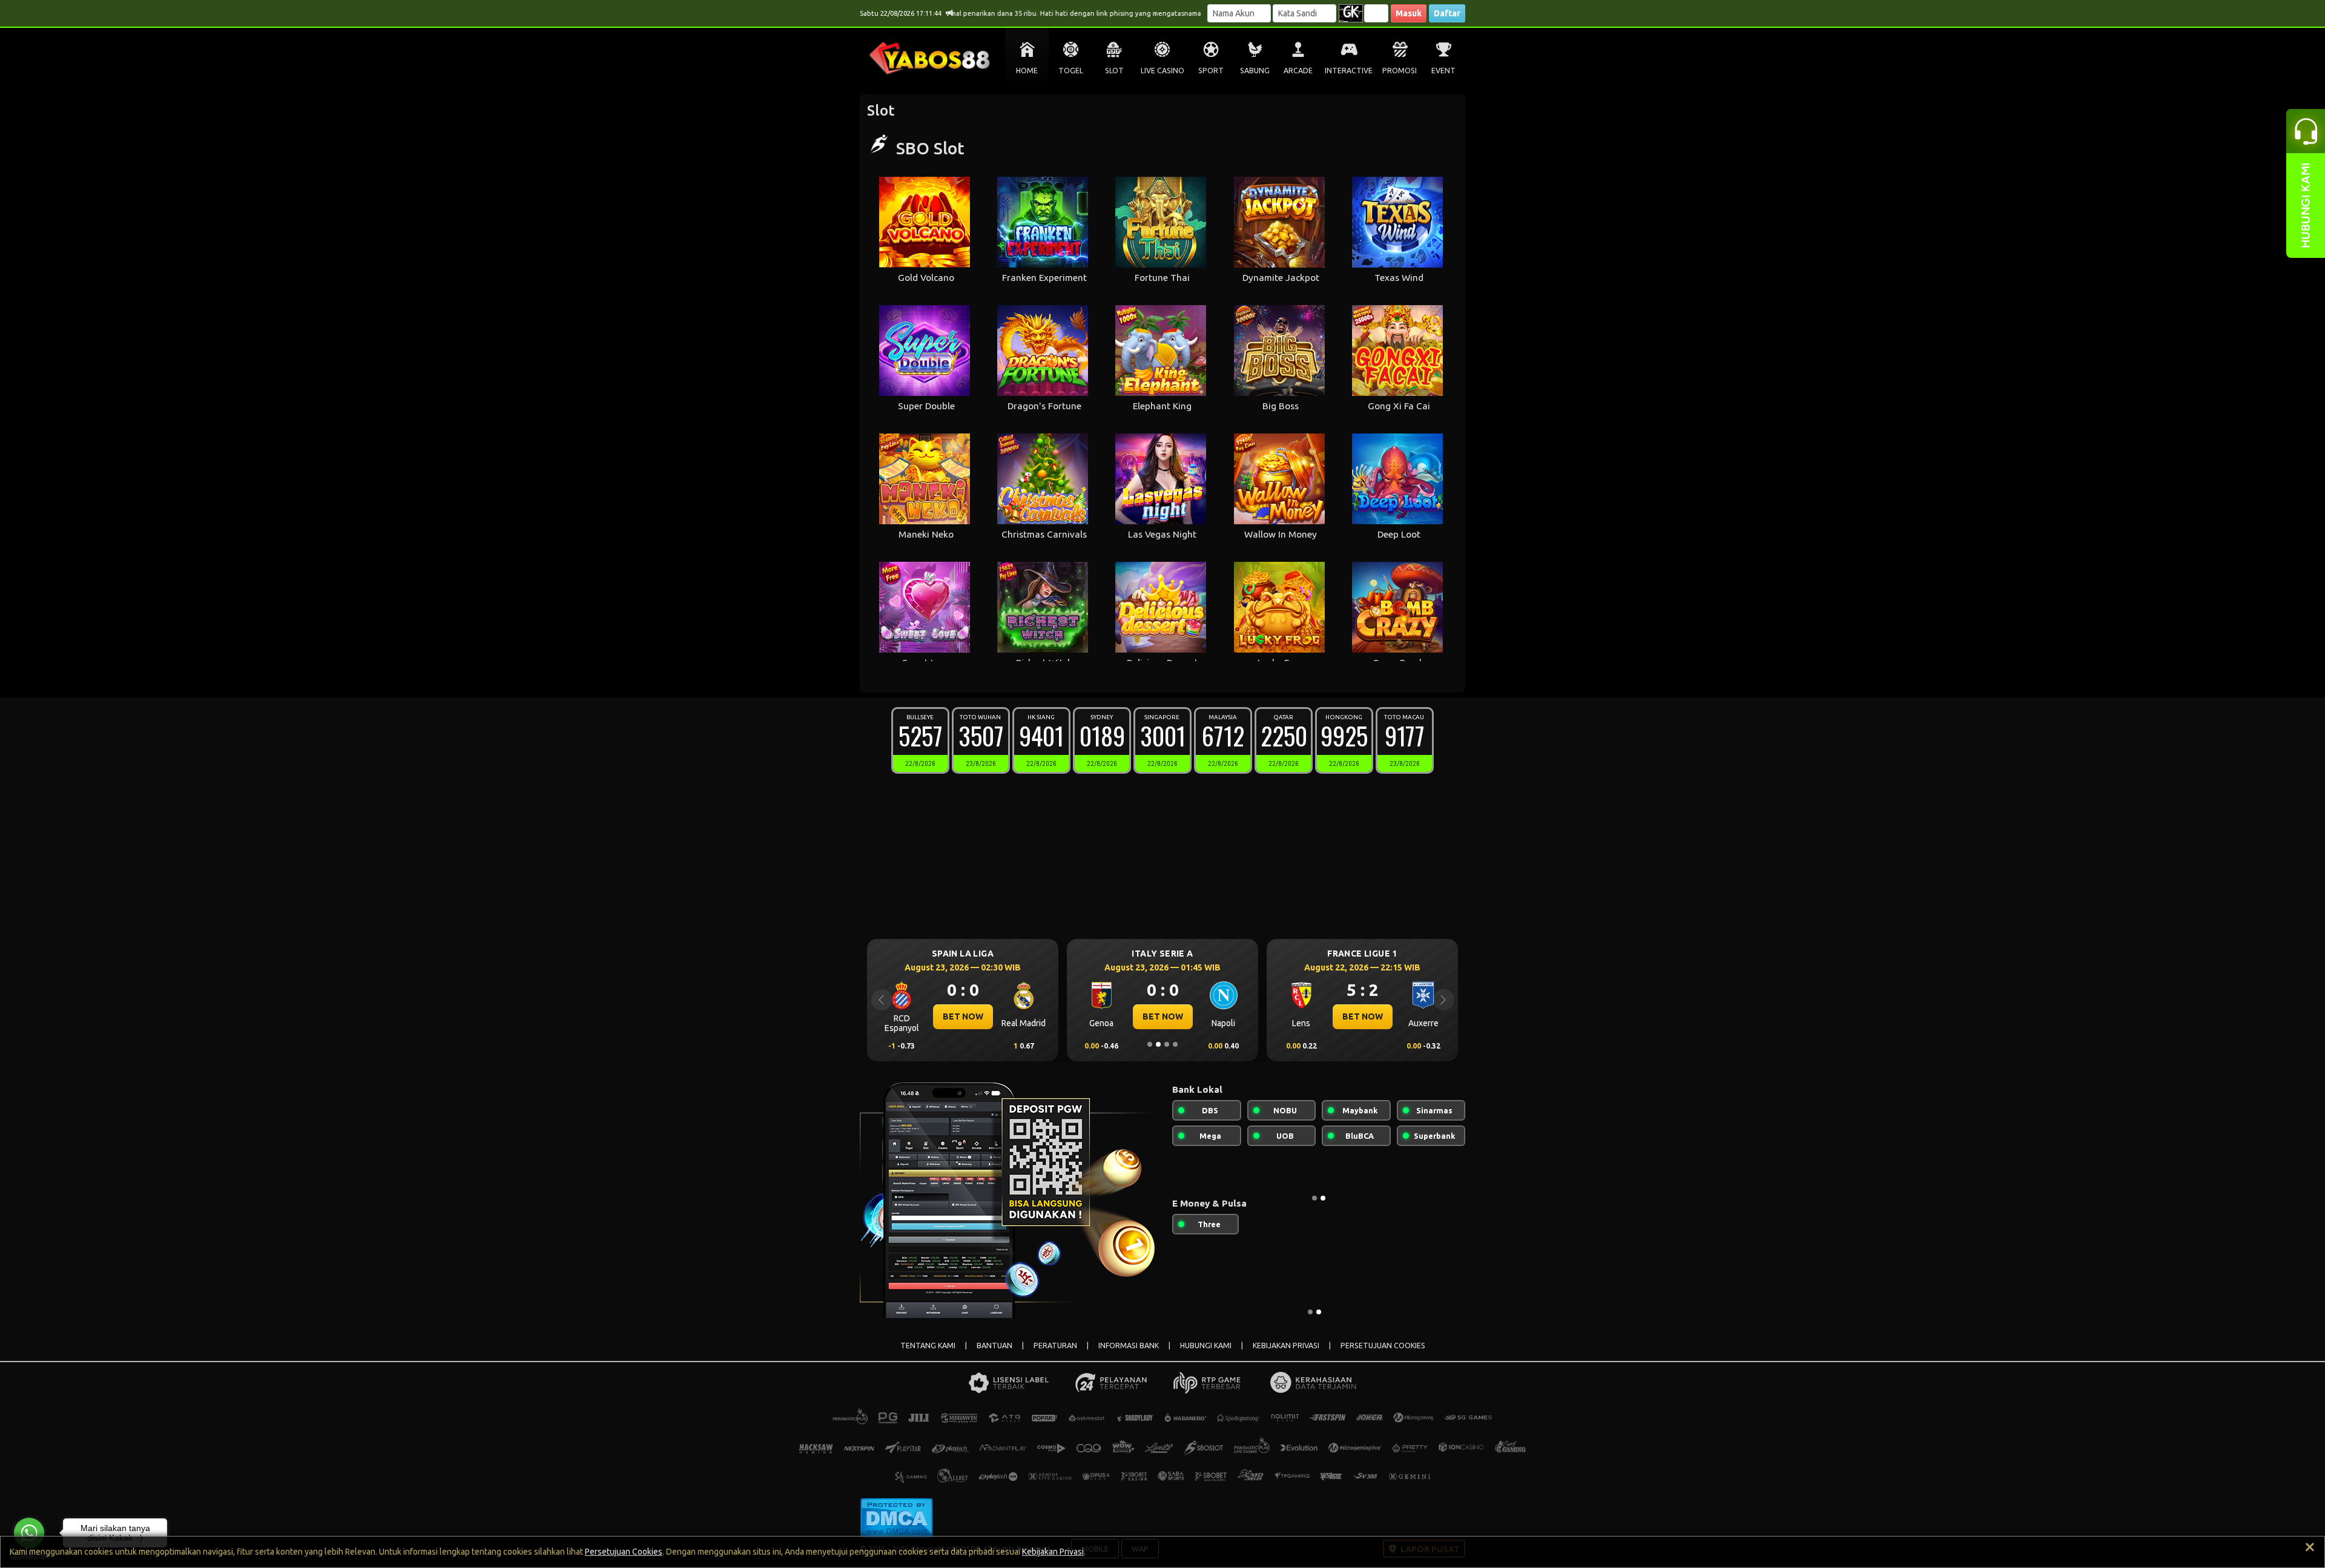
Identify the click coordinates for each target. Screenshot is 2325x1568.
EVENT (1443, 71)
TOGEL (1071, 71)
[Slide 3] (1167, 1044)
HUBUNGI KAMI (1206, 1346)
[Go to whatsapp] (29, 1533)
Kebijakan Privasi (1053, 1552)
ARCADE (1298, 71)
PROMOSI (1400, 71)
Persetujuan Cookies (624, 1552)
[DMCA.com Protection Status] (896, 1517)
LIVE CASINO (1162, 71)
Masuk (1409, 13)
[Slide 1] (1150, 1044)
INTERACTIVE (1349, 71)
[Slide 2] (1158, 1044)
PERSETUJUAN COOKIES (1383, 1346)
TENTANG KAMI (928, 1346)
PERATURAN (1055, 1346)
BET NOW (963, 1016)
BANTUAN (994, 1346)
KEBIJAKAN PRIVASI (1286, 1346)
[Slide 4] (1175, 1044)
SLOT (1114, 71)
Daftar (1447, 13)
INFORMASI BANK (1129, 1346)
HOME (1027, 71)
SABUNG (1255, 71)
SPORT (1211, 71)
